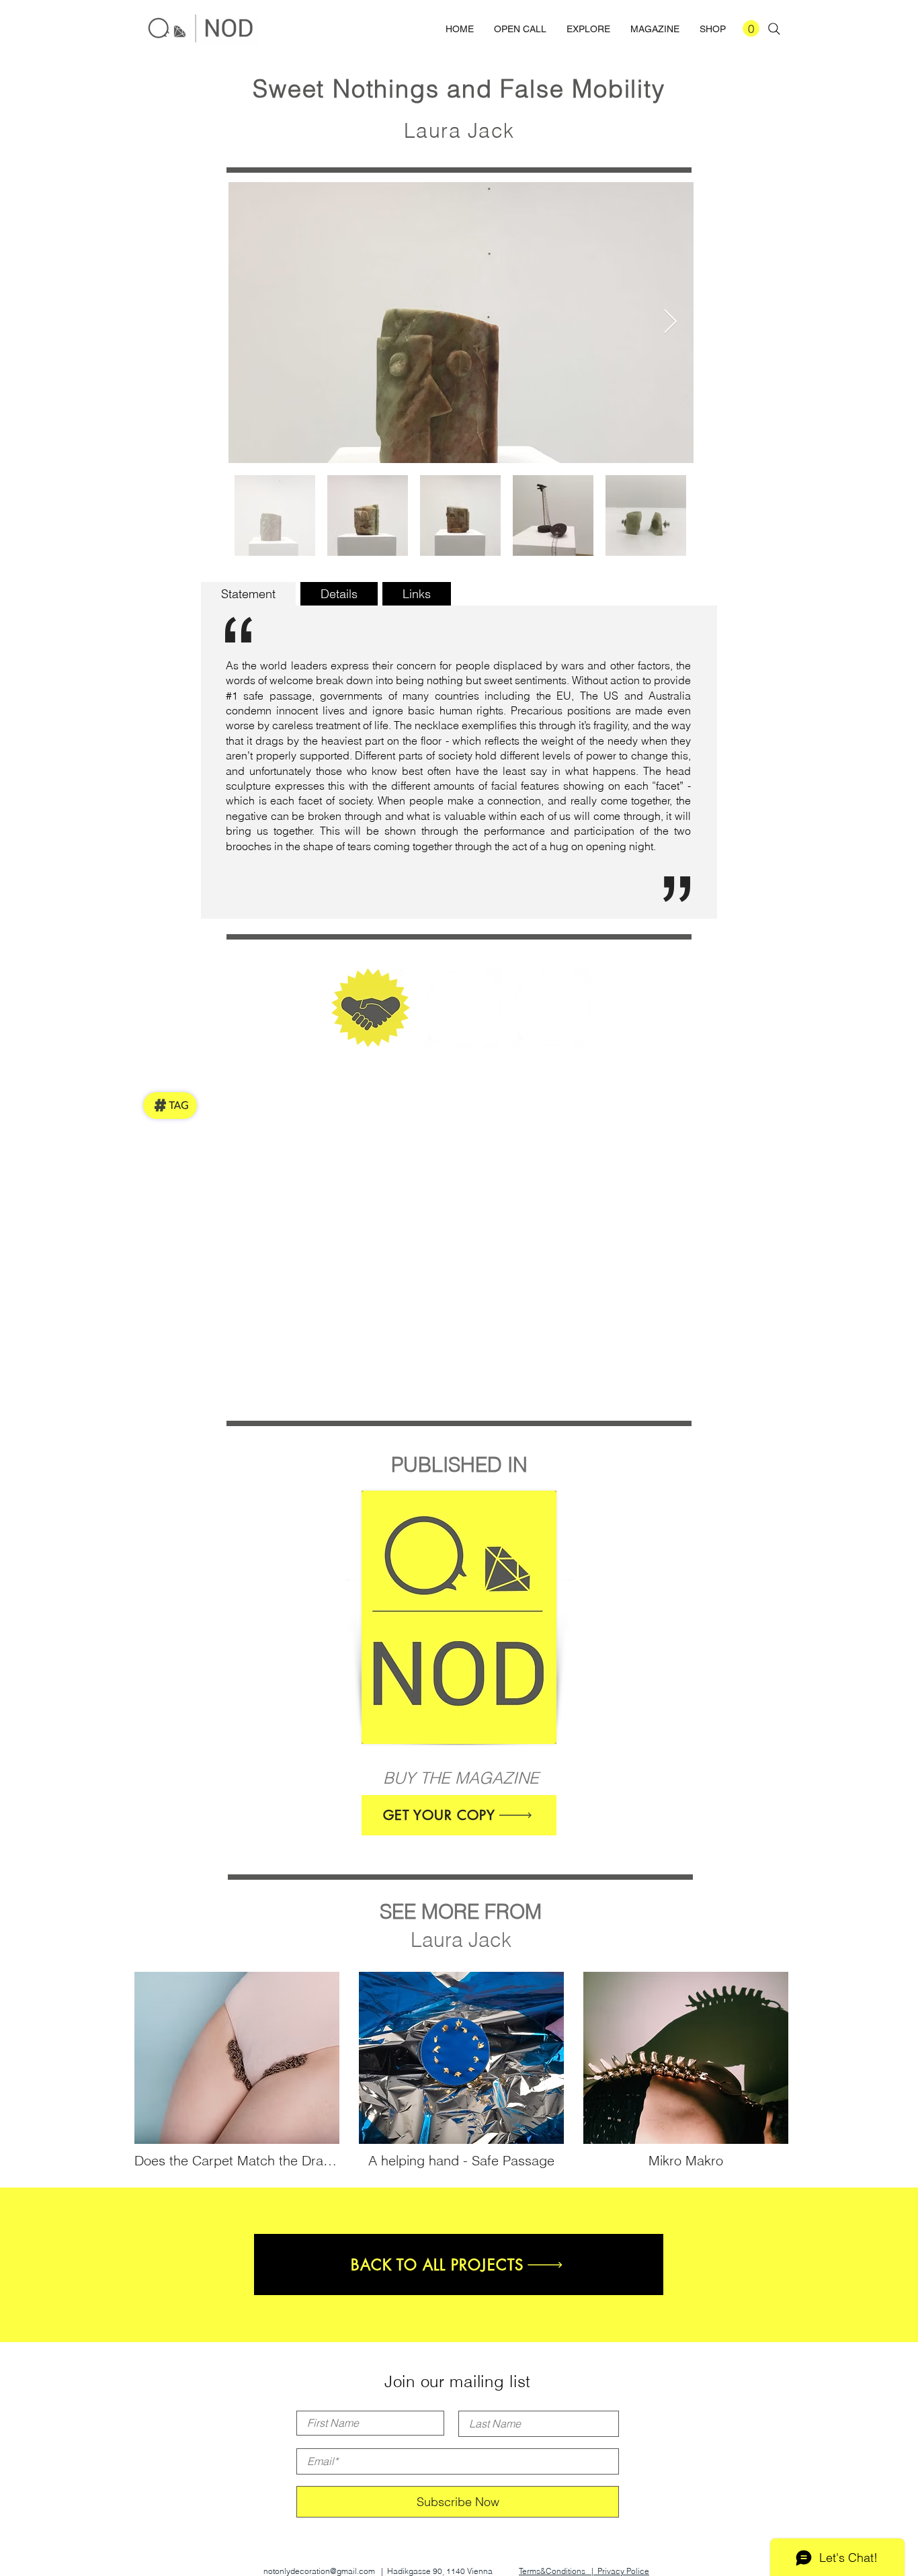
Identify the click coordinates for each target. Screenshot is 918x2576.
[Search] (774, 29)
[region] (461, 1619)
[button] (751, 29)
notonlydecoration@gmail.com (319, 2571)
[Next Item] (670, 322)
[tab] (248, 594)
